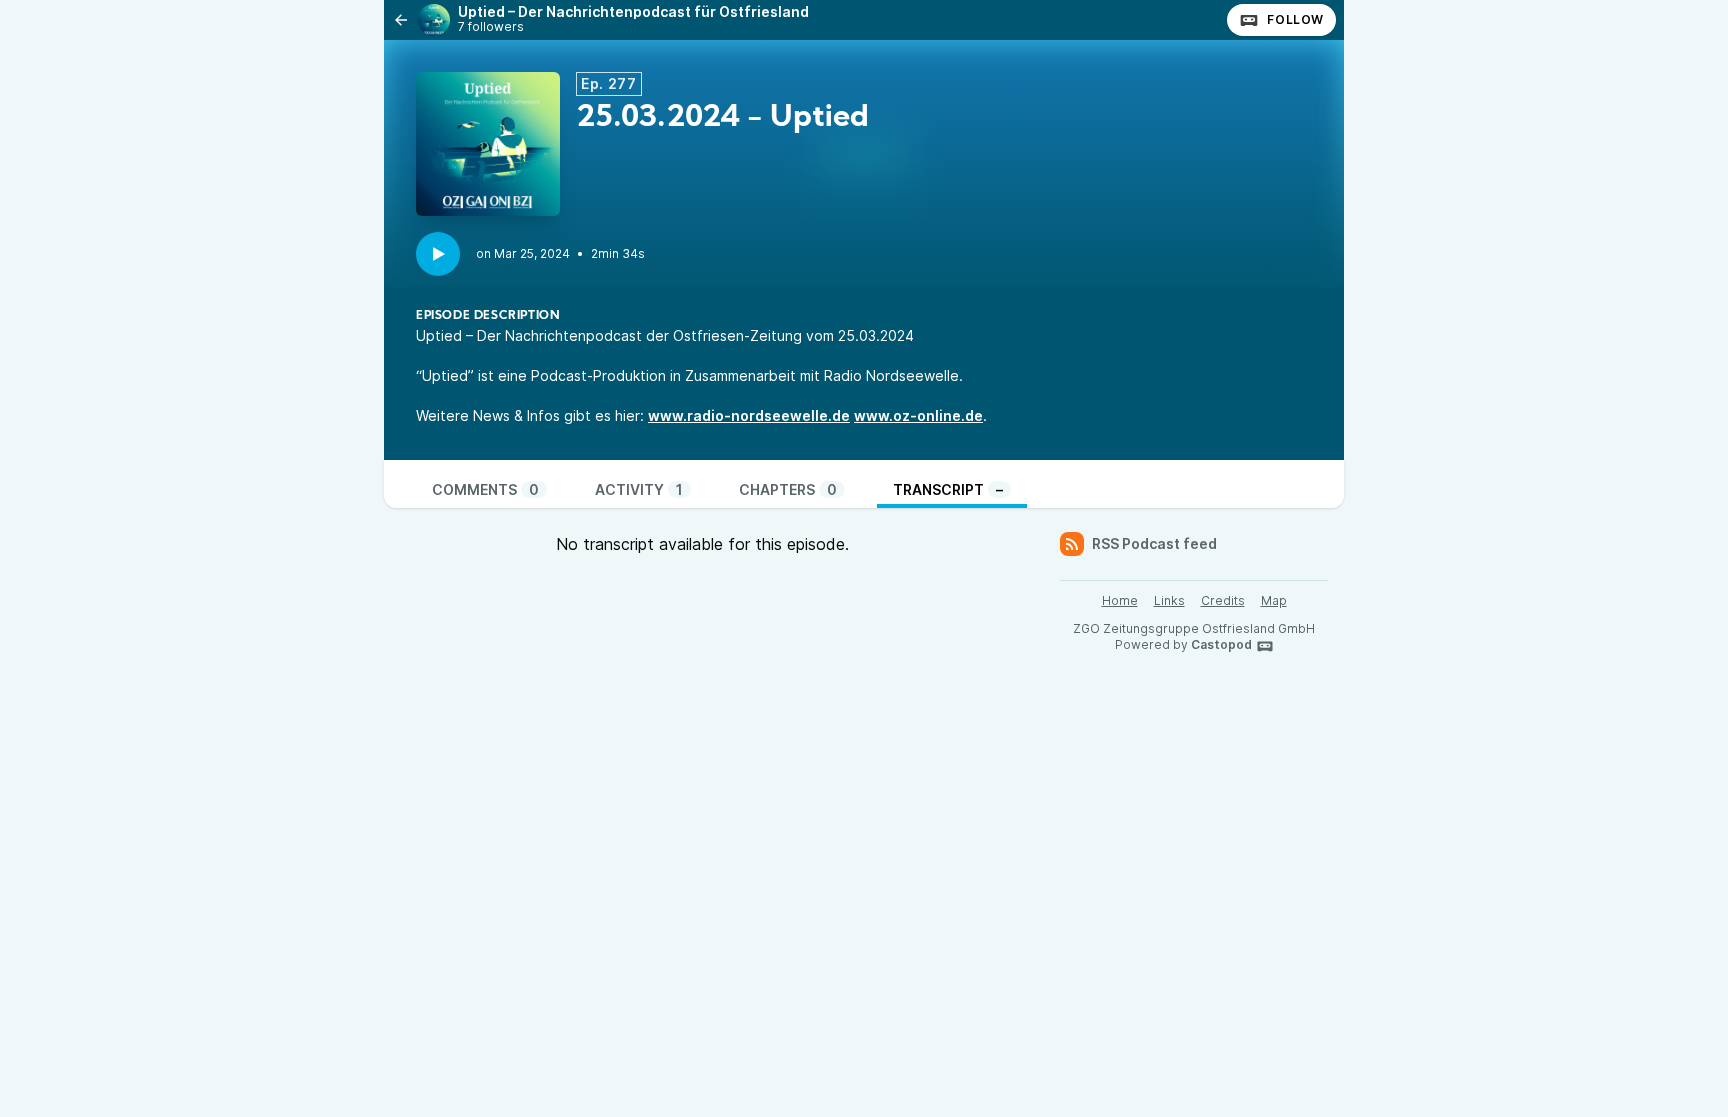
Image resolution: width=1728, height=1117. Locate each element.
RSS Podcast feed (1154, 543)
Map (1274, 600)
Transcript (948, 489)
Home (1120, 600)
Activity (639, 489)
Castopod (1221, 644)
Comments (485, 489)
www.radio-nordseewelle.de (749, 415)
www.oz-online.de (918, 415)
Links (1169, 600)
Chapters (788, 489)
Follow (1295, 19)
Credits (1223, 600)
